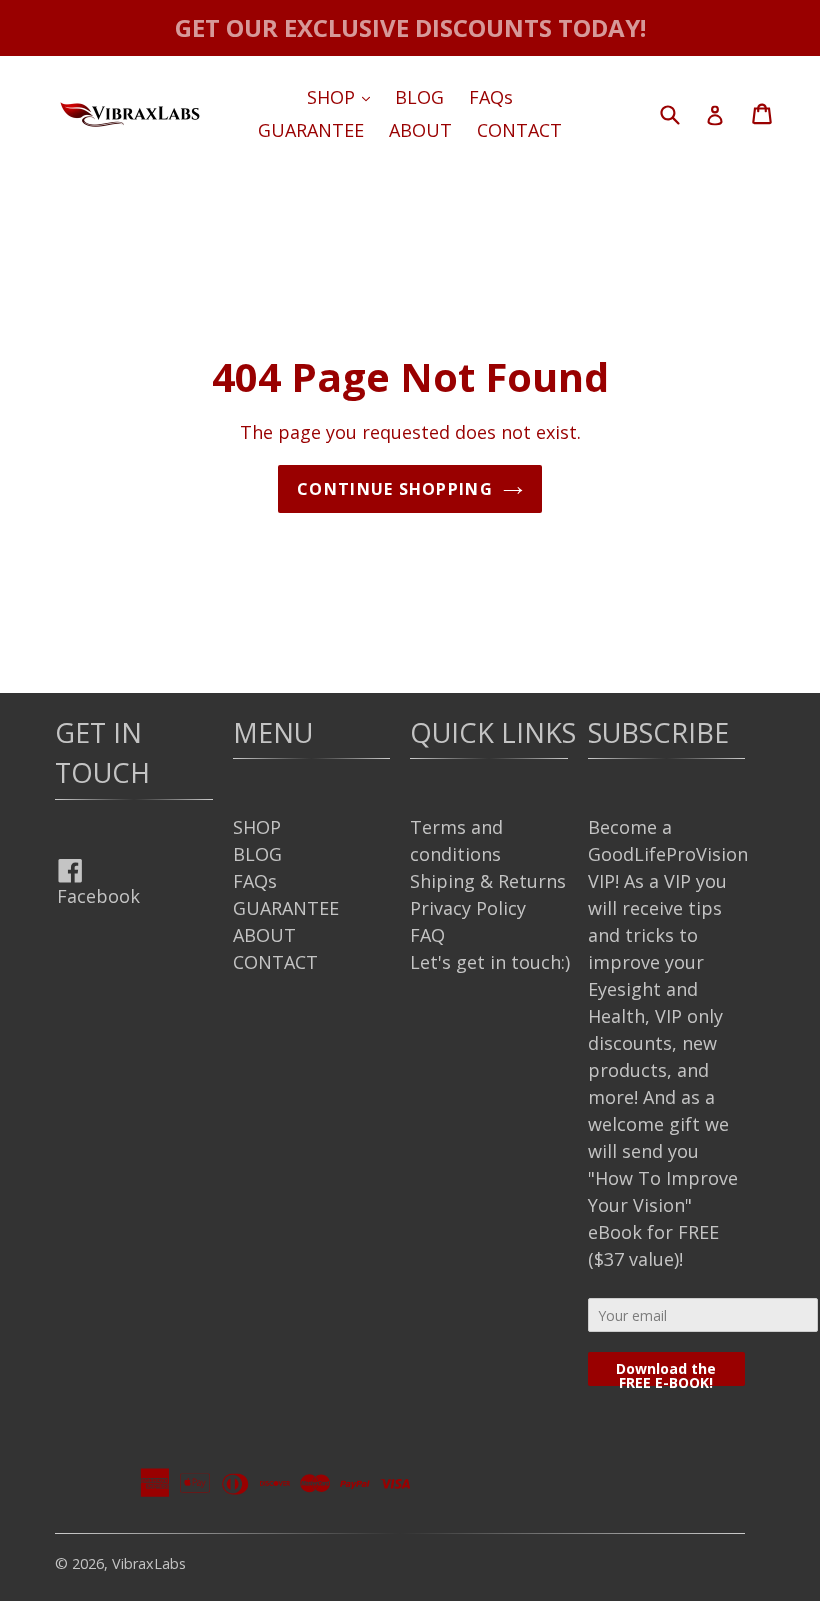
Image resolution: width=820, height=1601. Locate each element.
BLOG (419, 97)
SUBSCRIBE (658, 732)
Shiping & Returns (488, 881)
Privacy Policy (468, 908)
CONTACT (519, 130)
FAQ (427, 935)
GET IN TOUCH (102, 753)
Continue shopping (395, 489)
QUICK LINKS (493, 732)
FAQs (491, 97)
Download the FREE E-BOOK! (666, 1372)
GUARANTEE (311, 130)
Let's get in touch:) (490, 962)
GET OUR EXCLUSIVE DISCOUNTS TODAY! (410, 27)
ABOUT (420, 130)
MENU (273, 732)
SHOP (343, 96)
